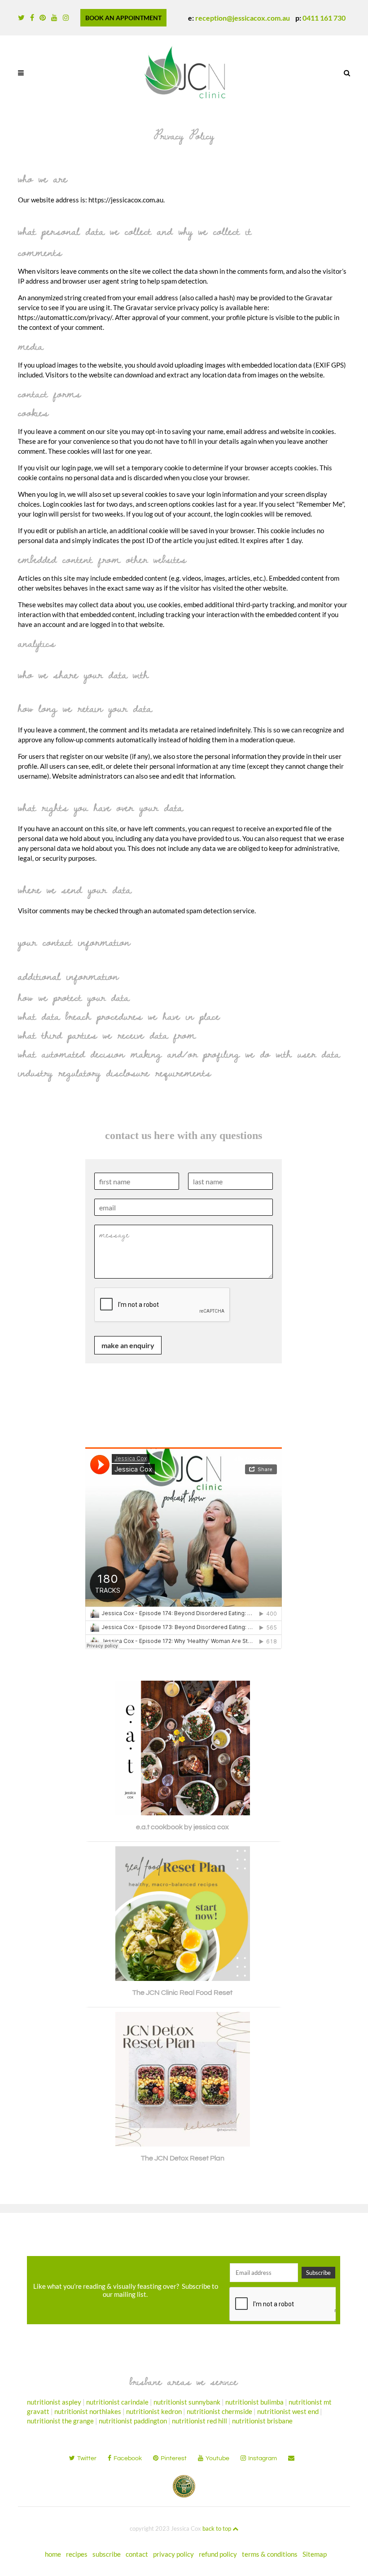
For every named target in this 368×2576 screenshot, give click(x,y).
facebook (128, 2458)
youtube (217, 2458)
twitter (87, 2458)
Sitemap (315, 2554)
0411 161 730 (324, 18)
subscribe (107, 2554)
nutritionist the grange (60, 2421)
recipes (77, 2554)
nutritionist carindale (117, 2402)
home (53, 2554)
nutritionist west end (288, 2411)
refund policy (218, 2554)
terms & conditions (270, 2554)
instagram (263, 2458)
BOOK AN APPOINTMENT (123, 18)
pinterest (174, 2458)
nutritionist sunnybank (187, 2402)
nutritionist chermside (219, 2411)
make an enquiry (128, 1345)
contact (137, 2554)
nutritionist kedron (154, 2411)
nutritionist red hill (199, 2421)
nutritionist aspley (54, 2402)
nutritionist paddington (133, 2421)
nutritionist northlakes (88, 2411)
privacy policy (173, 2554)
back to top (217, 2528)
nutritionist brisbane (262, 2421)
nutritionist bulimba (254, 2402)
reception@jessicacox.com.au (243, 18)
